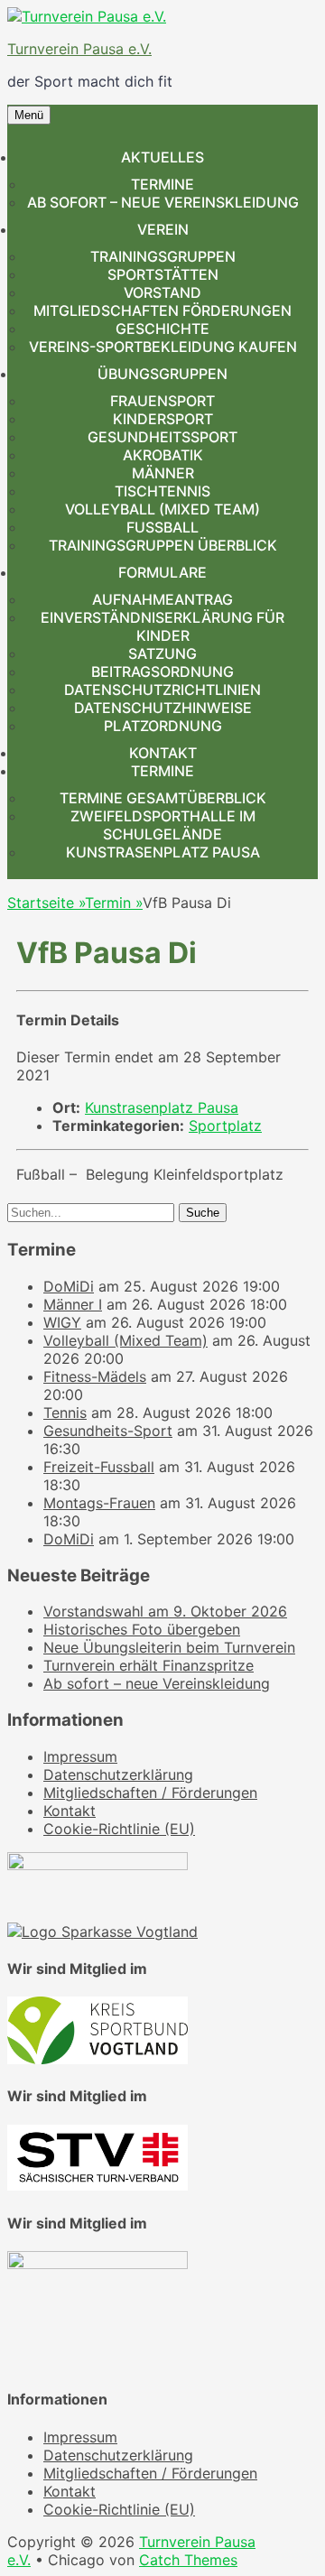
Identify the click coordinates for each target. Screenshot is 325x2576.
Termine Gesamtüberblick (163, 798)
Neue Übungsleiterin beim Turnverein (169, 1647)
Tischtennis (162, 491)
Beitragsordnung (162, 672)
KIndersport (163, 419)
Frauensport (162, 401)
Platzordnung (163, 726)
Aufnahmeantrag (162, 599)
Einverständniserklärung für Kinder (162, 626)
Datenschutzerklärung (118, 1774)
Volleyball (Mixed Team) (162, 509)
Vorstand (162, 292)
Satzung (162, 653)
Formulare (162, 572)
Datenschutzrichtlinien (162, 690)
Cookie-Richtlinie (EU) (119, 1829)
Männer (163, 473)
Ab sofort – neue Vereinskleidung (163, 202)
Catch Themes (188, 2560)
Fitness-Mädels (95, 1376)
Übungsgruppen (162, 374)
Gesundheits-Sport (108, 1431)
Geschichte (162, 329)
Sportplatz (225, 1126)
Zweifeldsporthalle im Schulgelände (163, 825)
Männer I (73, 1304)
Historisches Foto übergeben (142, 1629)
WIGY (62, 1322)
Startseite (46, 903)
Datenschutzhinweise (163, 708)
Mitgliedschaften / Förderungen (150, 1793)
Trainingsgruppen (163, 256)
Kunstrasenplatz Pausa (163, 852)
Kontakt (163, 753)
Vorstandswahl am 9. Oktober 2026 (165, 1611)
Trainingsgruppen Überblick (163, 545)
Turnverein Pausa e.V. (79, 49)
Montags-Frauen (99, 1503)
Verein (163, 229)
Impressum (80, 1756)
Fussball (162, 527)
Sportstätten (163, 274)
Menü (29, 115)
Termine (162, 184)
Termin (114, 903)
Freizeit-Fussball (99, 1467)
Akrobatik (163, 455)
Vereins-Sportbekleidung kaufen (163, 347)
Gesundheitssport (162, 437)
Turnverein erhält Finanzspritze (149, 1665)
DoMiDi (69, 1286)
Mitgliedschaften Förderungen (162, 310)
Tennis (65, 1413)
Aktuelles (162, 157)
